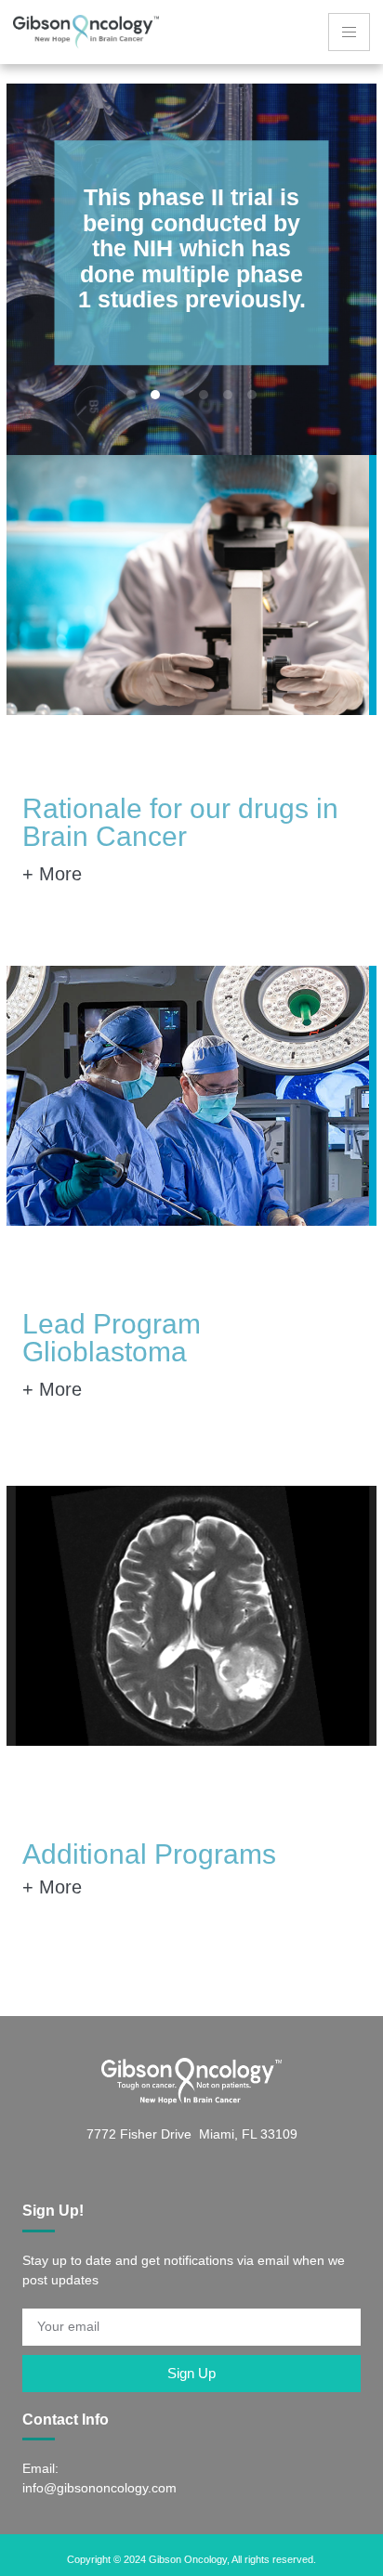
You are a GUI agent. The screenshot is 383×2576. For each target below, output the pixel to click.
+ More (52, 874)
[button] (131, 395)
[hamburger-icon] (349, 32)
